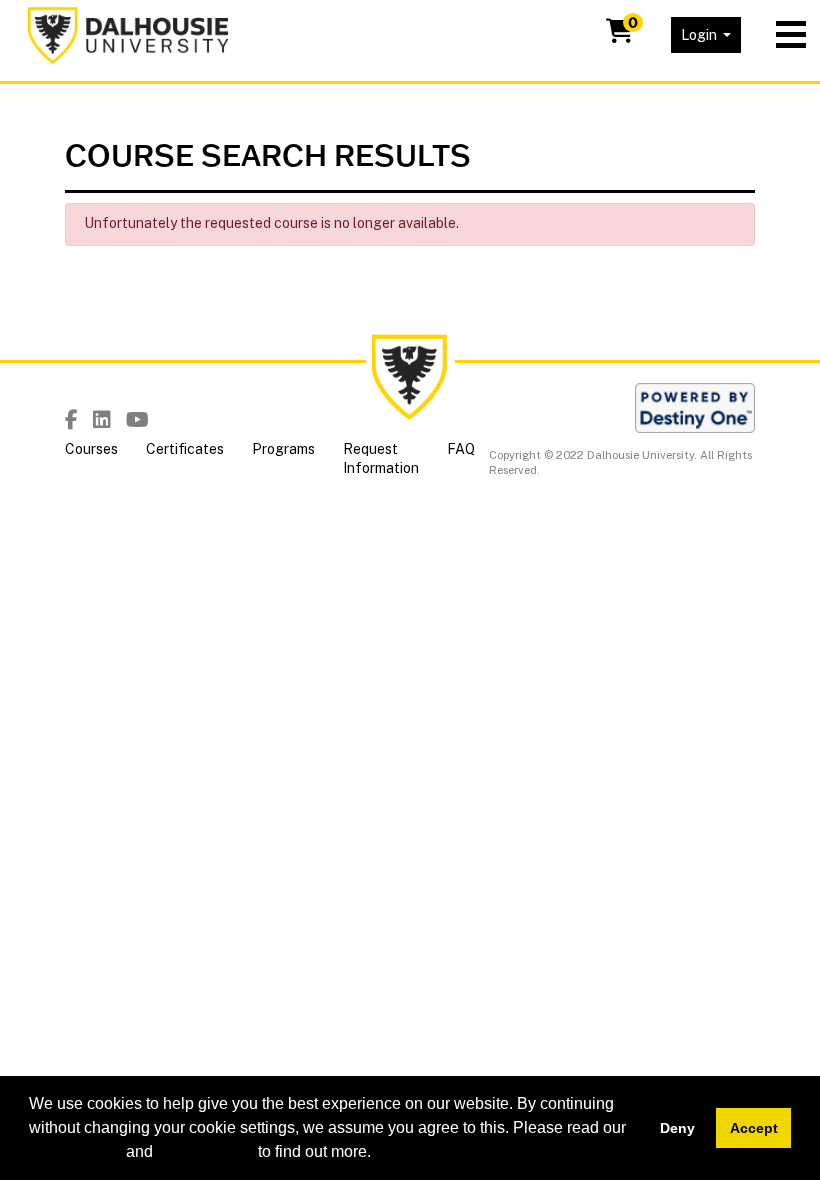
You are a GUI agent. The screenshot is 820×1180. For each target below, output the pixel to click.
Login (700, 35)
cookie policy (75, 1151)
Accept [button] (754, 1128)
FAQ (461, 449)
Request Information (381, 459)
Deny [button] (677, 1128)
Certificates (185, 449)
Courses (91, 449)
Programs (283, 449)
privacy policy (205, 1151)
